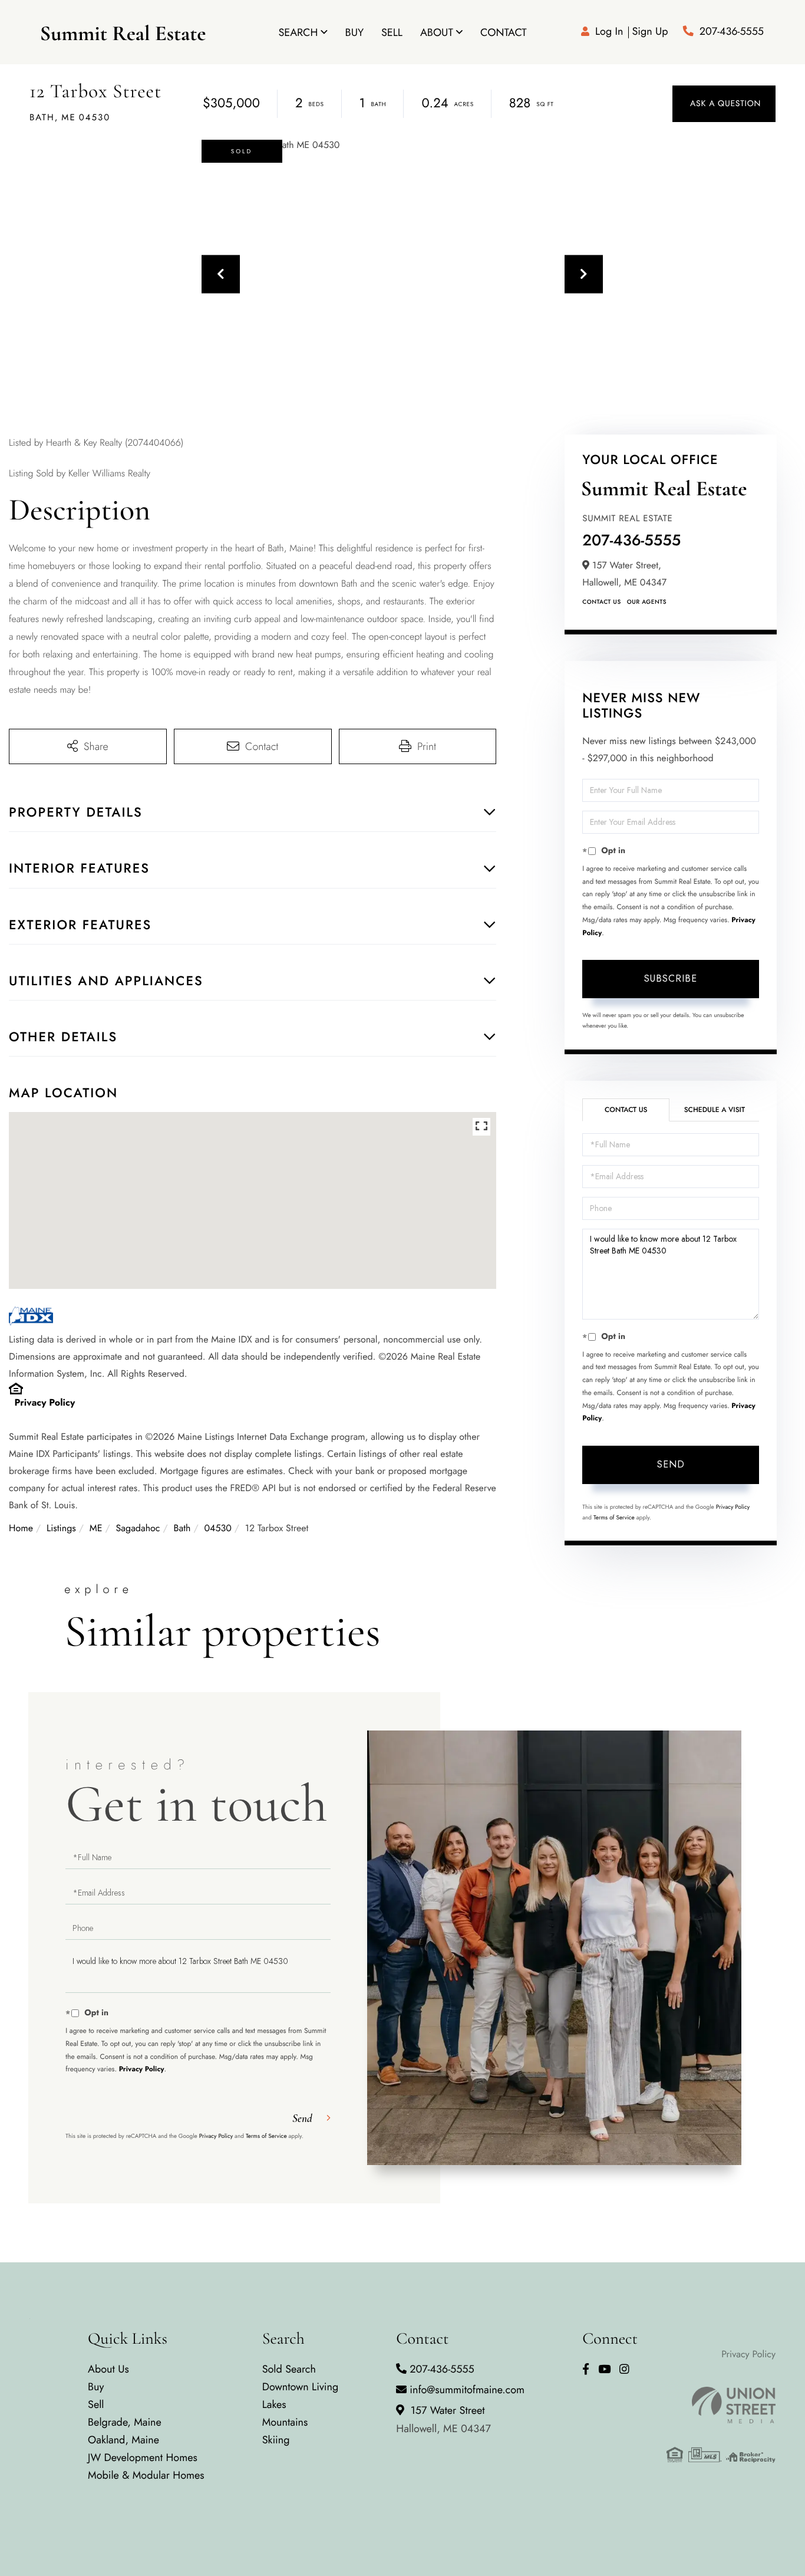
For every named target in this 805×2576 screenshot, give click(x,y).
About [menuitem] (437, 32)
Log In (609, 31)
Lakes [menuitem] (274, 2404)
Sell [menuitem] (392, 32)
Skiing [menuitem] (276, 2440)
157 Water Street (443, 2419)
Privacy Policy (45, 1403)
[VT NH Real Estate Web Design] (721, 2405)
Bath (182, 1529)
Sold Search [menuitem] (289, 2369)
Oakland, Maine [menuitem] (123, 2440)
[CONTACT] (724, 104)
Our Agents (647, 602)
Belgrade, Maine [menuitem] (125, 2422)
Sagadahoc (138, 1529)
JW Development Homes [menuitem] (143, 2457)
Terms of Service (614, 1517)
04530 (217, 1529)
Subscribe (671, 978)
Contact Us (601, 602)
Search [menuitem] (298, 32)
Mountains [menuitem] (285, 2422)
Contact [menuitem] (504, 32)
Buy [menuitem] (354, 32)
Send (671, 1464)
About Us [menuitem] (108, 2369)
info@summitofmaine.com (467, 2390)
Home (21, 1529)
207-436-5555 (732, 31)
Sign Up (650, 31)
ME (96, 1529)
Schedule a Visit (715, 1110)
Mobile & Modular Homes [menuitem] (146, 2475)
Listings (61, 1529)
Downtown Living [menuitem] (301, 2387)
